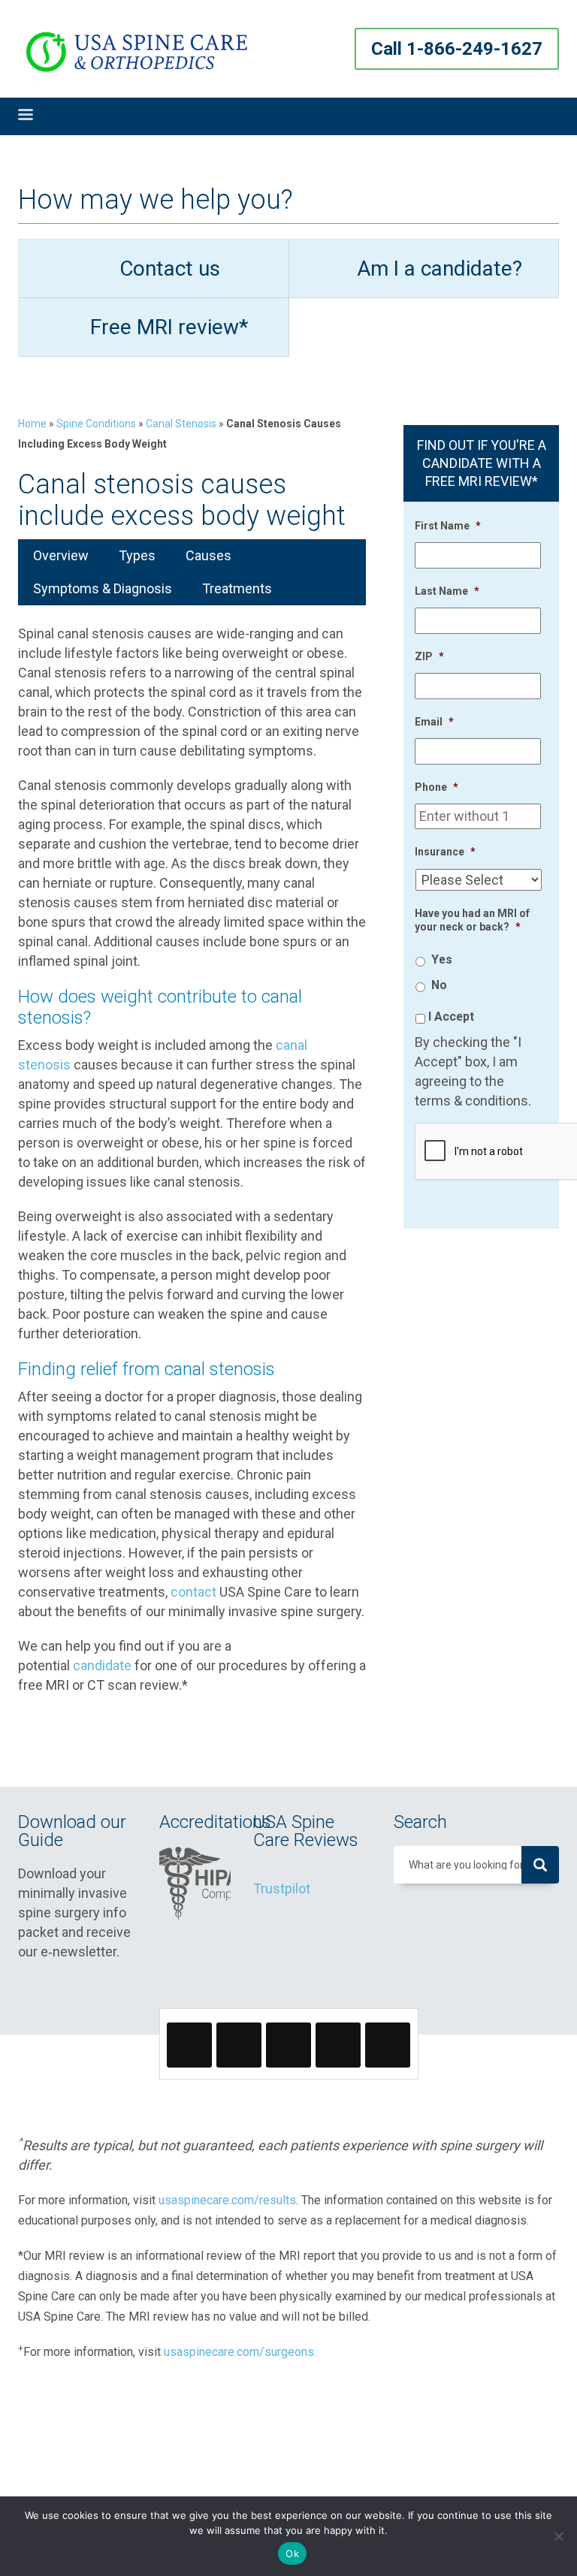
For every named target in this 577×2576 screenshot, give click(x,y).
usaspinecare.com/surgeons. (240, 2352)
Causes (208, 555)
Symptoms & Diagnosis (103, 588)
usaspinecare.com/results (227, 2200)
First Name (448, 526)
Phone (437, 787)
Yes (442, 959)
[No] (558, 2536)
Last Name (447, 591)
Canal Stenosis (181, 424)
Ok (292, 2553)
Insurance (445, 852)
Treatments (237, 588)
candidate (102, 1665)
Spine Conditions (96, 424)
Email (434, 722)
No (439, 985)
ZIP (429, 656)
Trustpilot (282, 1888)
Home (32, 424)
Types (137, 555)
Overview (61, 555)
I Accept (451, 1017)
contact (193, 1592)
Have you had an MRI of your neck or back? (472, 920)
